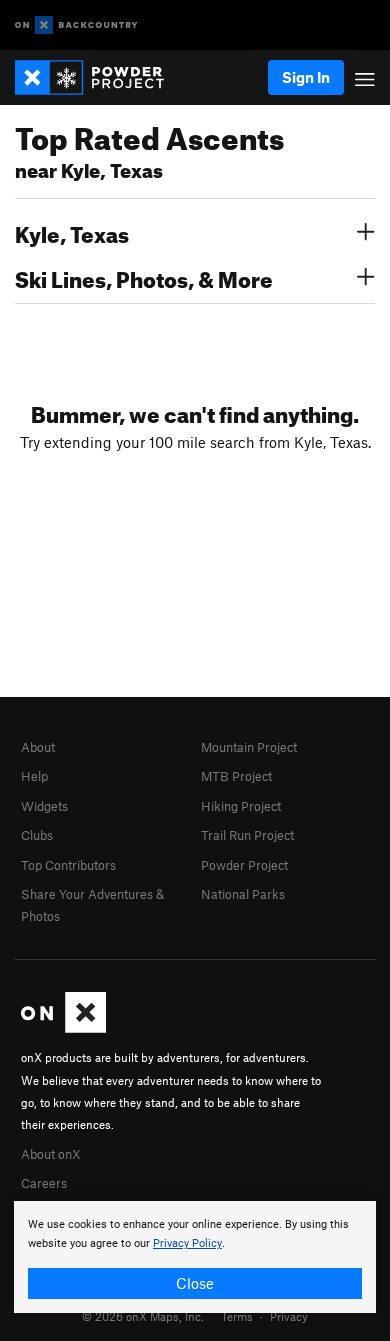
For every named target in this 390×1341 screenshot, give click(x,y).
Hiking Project (241, 806)
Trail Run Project (247, 835)
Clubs (37, 835)
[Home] (99, 77)
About (38, 747)
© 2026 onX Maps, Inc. (143, 1316)
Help (34, 776)
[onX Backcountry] (76, 25)
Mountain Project (249, 747)
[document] (195, 1257)
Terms (237, 1316)
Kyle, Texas (72, 232)
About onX (51, 1154)
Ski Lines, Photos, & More (144, 277)
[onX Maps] (63, 1028)
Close (195, 1283)
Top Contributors (68, 865)
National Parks (243, 894)
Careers (44, 1183)
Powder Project (244, 865)
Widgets (44, 806)
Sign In (306, 77)
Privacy (289, 1316)
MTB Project (236, 776)
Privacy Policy (187, 1243)
